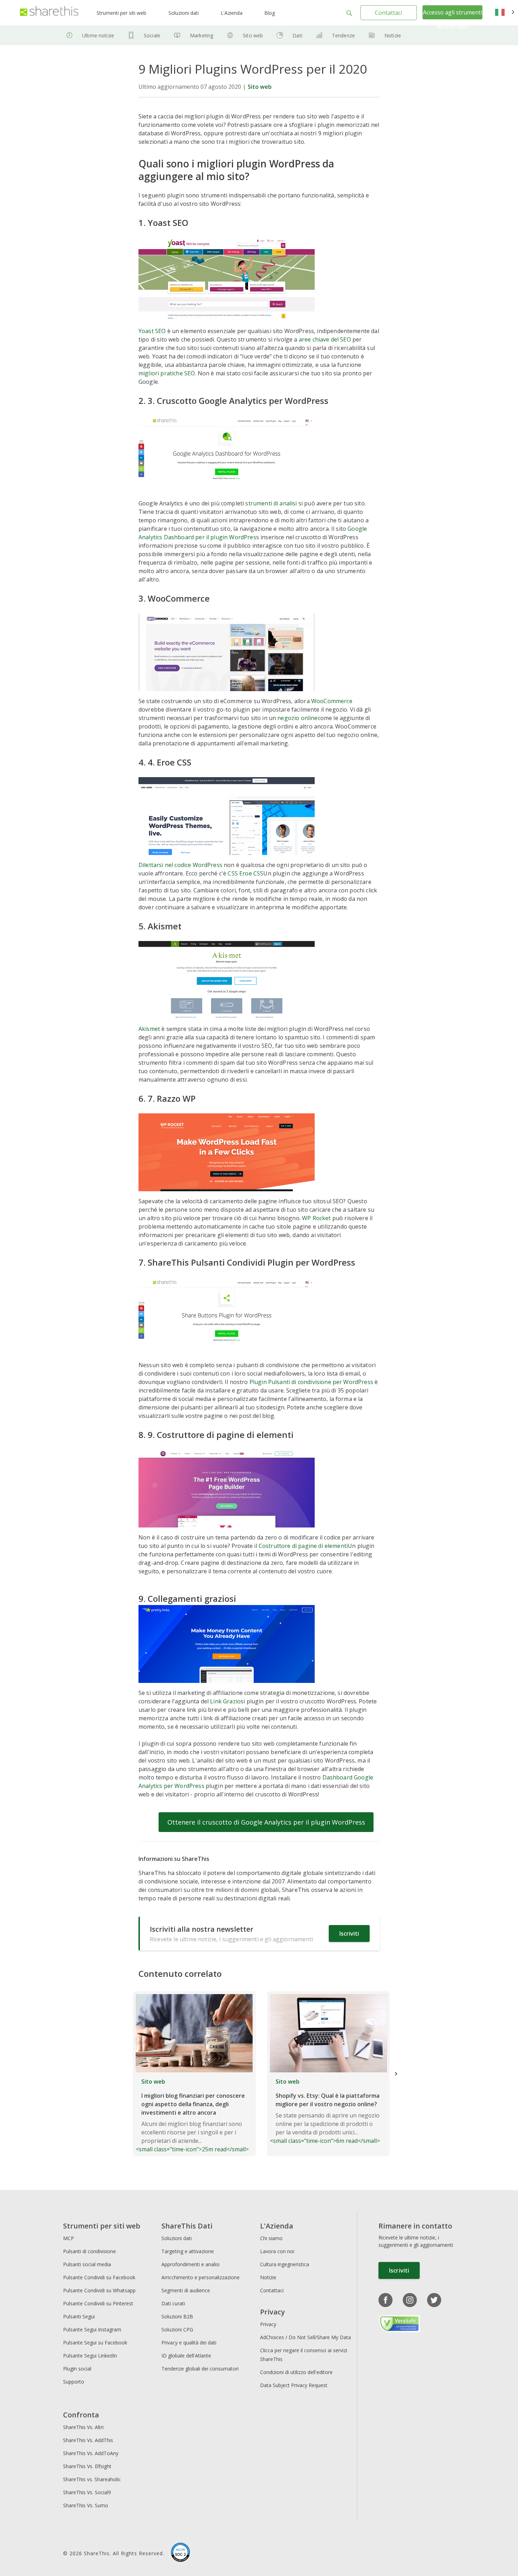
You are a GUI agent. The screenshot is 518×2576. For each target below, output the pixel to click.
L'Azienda (232, 13)
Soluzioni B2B (177, 2316)
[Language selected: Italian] (505, 13)
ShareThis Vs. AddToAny (91, 2453)
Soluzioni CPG (177, 2329)
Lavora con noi (277, 2251)
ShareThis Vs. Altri (83, 2427)
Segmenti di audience (186, 2290)
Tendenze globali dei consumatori (200, 2369)
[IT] (505, 13)
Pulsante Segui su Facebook (95, 2343)
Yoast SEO (152, 331)
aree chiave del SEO (325, 339)
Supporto (74, 2382)
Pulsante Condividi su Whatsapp (99, 2290)
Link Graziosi (227, 1701)
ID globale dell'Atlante (186, 2356)
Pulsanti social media (87, 2264)
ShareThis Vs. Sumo (86, 2505)
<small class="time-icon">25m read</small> (192, 2115)
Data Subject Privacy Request (294, 2385)
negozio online (297, 718)
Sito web (253, 35)
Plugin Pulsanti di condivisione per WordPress (312, 1382)
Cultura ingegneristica (285, 2264)
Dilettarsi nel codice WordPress (180, 865)
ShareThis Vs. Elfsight (87, 2466)
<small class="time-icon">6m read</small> (325, 2111)
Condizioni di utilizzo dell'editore (296, 2372)
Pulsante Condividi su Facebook (99, 2277)
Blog (270, 13)
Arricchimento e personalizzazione (201, 2277)
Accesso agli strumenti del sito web (452, 19)
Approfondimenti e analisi (190, 2264)
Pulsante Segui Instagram (93, 2329)
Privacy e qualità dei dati (189, 2343)
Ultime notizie (98, 35)
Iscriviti (349, 1933)
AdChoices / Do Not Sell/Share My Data (306, 2337)
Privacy (268, 2324)
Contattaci (388, 13)
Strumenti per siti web (121, 13)
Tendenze (343, 35)
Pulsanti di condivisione (90, 2251)
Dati (297, 35)
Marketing (202, 35)
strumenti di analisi (271, 503)
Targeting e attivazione (188, 2251)
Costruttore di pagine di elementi (303, 1546)
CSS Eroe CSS (245, 873)
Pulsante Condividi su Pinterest (98, 2303)
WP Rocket (316, 1218)
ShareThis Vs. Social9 (87, 2492)
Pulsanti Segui (79, 2316)
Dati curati (173, 2303)
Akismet (149, 1029)
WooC (319, 701)
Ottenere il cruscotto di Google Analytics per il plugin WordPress (266, 1822)
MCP (69, 2238)
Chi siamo (271, 2238)
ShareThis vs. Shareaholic (92, 2479)
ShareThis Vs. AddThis (88, 2440)
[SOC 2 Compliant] (180, 2553)
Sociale (152, 35)
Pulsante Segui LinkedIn (91, 2356)
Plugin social (77, 2369)
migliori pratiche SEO (167, 373)
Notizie (393, 35)
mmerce (342, 701)
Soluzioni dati (184, 13)
